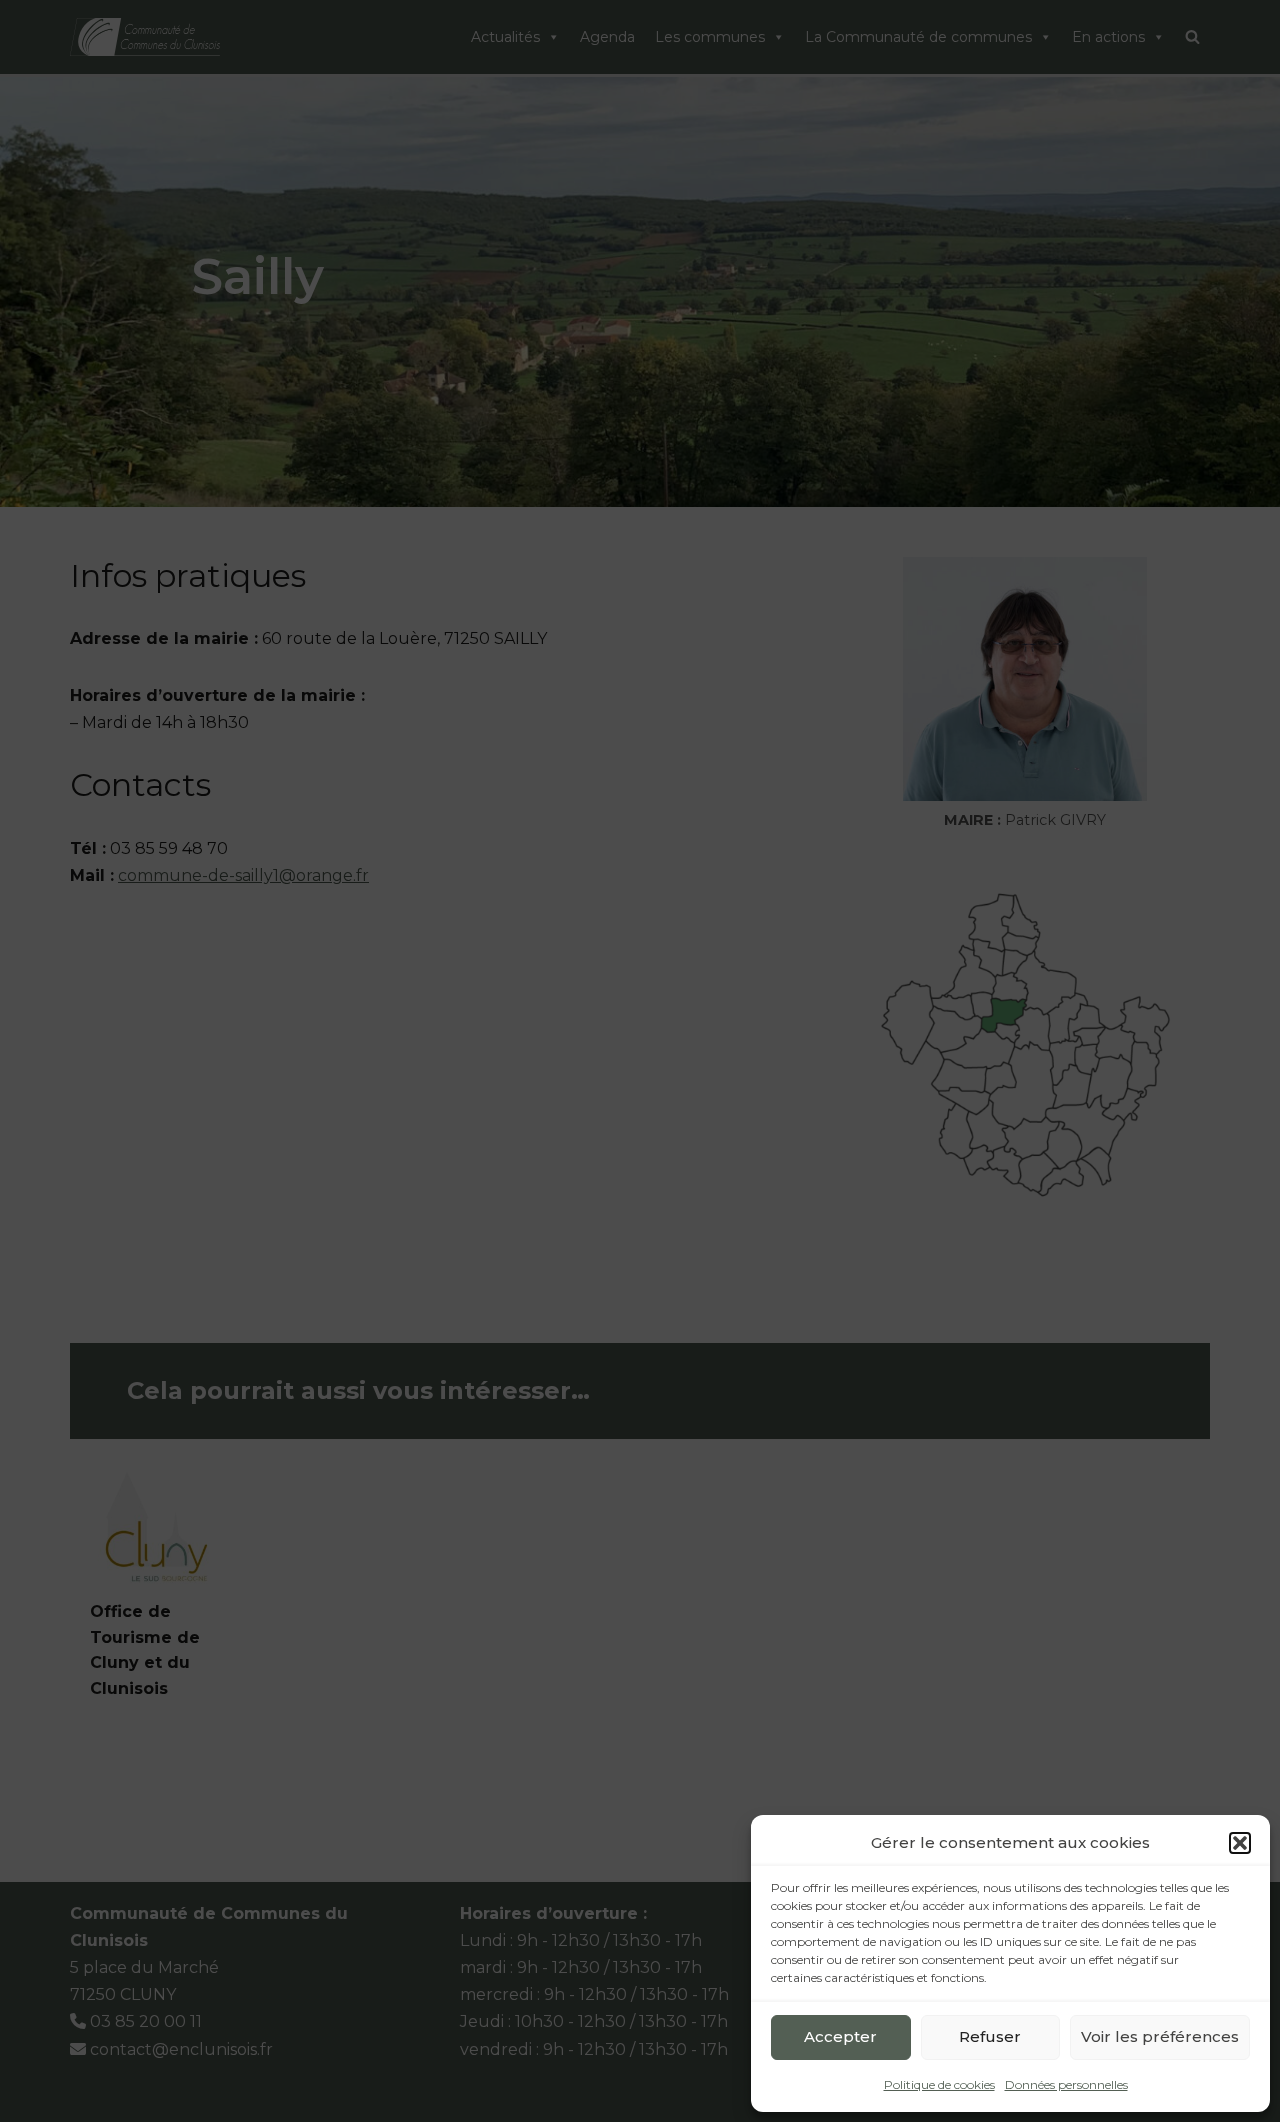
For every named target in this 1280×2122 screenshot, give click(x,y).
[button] (1240, 1843)
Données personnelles (1066, 2084)
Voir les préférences (1160, 2036)
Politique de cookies (939, 2084)
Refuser (990, 2036)
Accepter (840, 2036)
